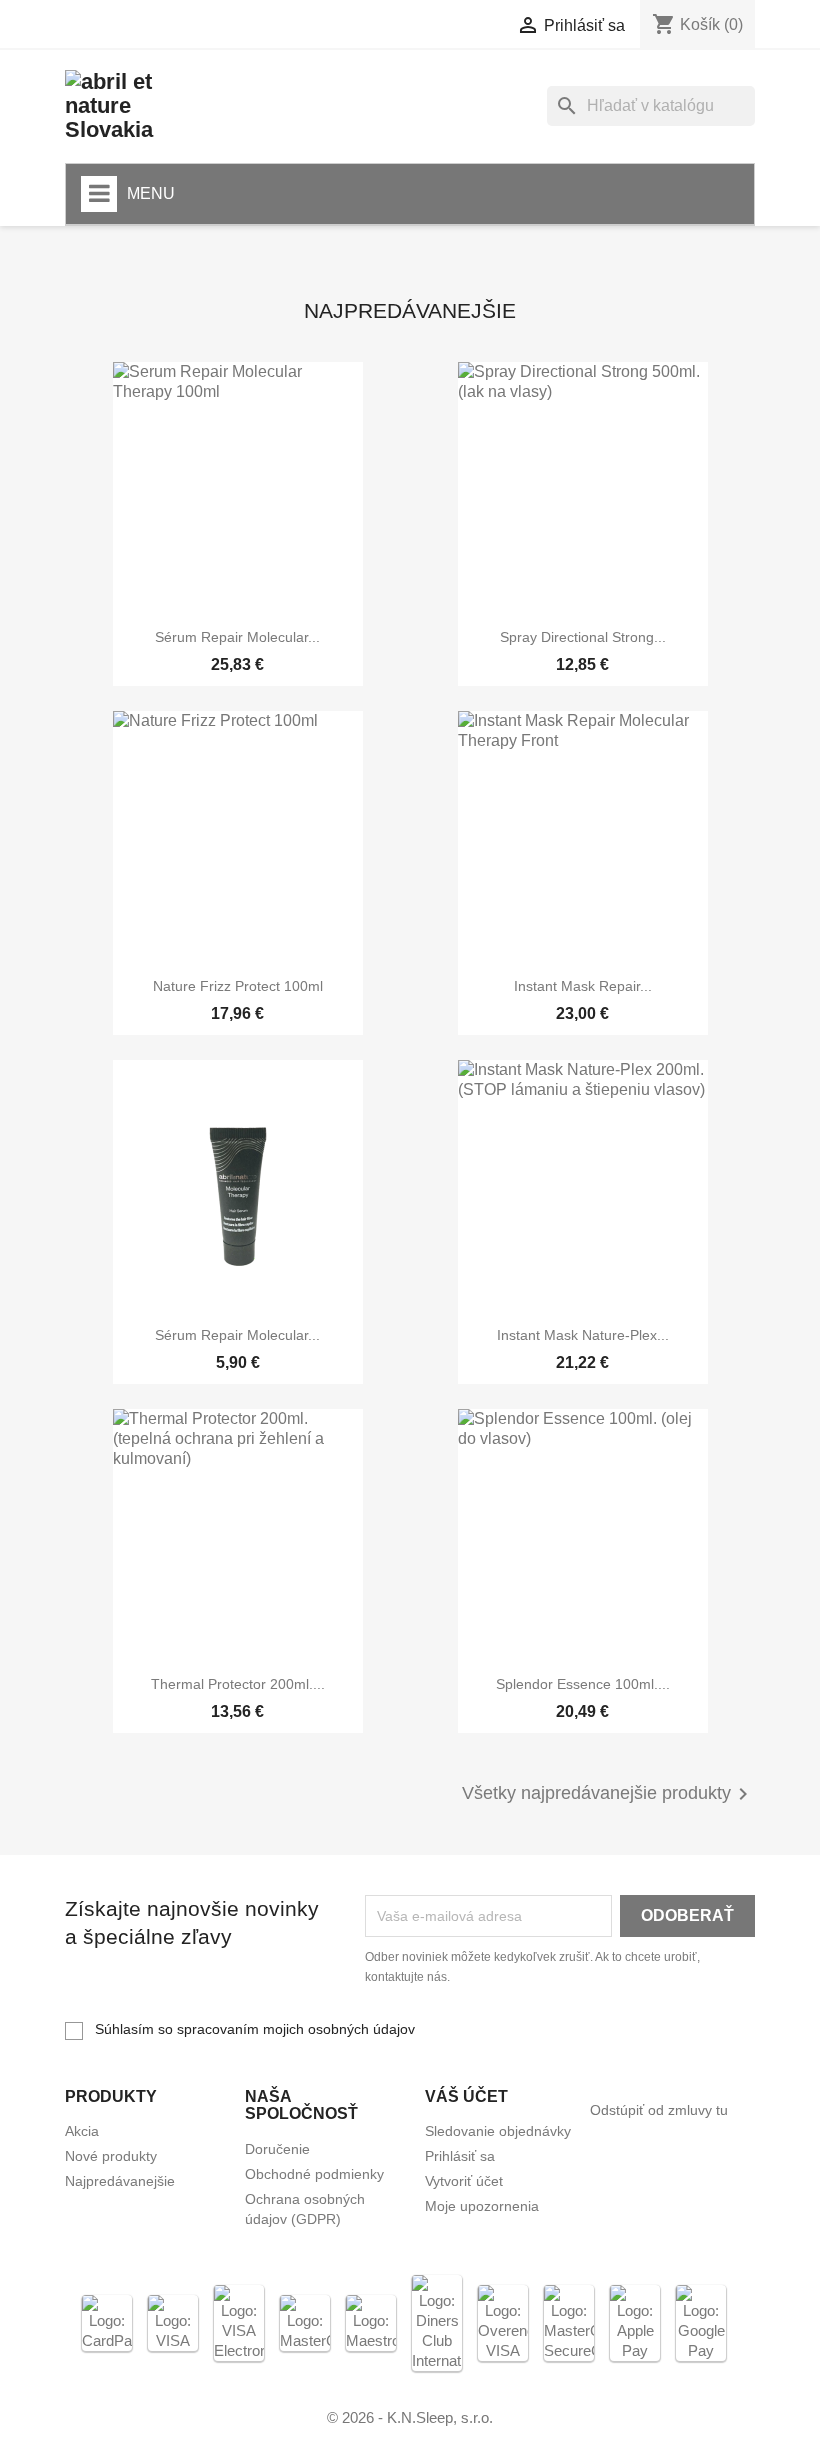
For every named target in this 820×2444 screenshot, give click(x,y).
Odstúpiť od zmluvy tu (659, 2110)
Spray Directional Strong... (583, 637)
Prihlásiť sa (460, 2156)
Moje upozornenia (482, 2206)
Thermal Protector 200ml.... (238, 1684)
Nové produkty (111, 2156)
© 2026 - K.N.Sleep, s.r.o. (410, 2417)
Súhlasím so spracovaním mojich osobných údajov (253, 2029)
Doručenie (277, 2149)
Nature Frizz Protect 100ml (238, 986)
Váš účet (466, 2096)
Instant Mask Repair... (583, 986)
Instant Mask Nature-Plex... (583, 1335)
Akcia (82, 2131)
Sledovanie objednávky (498, 2131)
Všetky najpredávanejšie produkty (608, 1794)
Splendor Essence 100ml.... (583, 1684)
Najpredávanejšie (120, 2181)
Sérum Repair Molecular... (237, 637)
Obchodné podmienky (314, 2174)
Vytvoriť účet (464, 2181)
